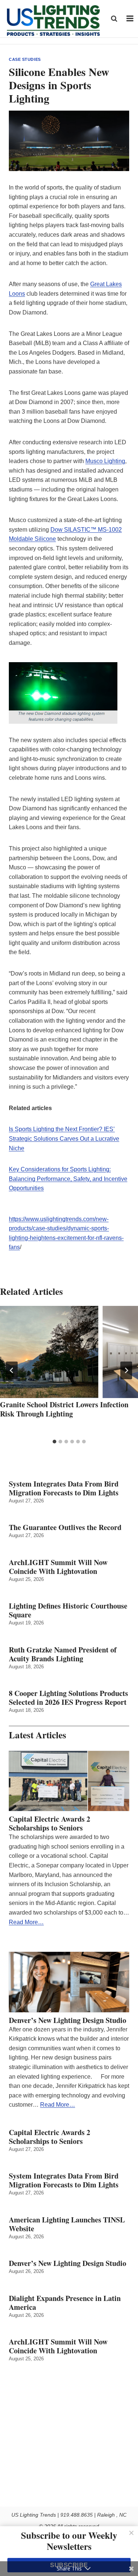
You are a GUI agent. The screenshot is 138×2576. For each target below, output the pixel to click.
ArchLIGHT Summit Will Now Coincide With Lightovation (58, 1567)
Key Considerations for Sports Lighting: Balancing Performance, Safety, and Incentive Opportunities (68, 1179)
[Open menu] (130, 19)
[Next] (126, 1370)
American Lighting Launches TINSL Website (67, 2224)
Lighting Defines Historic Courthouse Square (68, 1610)
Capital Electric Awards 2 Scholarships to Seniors (49, 1824)
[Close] (131, 2533)
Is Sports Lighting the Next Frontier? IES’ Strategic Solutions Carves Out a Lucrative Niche (64, 1138)
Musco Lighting (105, 461)
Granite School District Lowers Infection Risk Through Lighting (64, 1409)
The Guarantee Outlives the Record (65, 1527)
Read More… (26, 1922)
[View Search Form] (114, 18)
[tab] (54, 1442)
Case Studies (25, 59)
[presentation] (69, 1352)
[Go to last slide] (12, 1370)
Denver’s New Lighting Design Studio (68, 2020)
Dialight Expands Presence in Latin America (65, 2303)
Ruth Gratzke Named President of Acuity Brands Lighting (63, 1654)
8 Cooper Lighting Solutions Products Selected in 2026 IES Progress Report (68, 1698)
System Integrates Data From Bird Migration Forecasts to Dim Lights (64, 1488)
